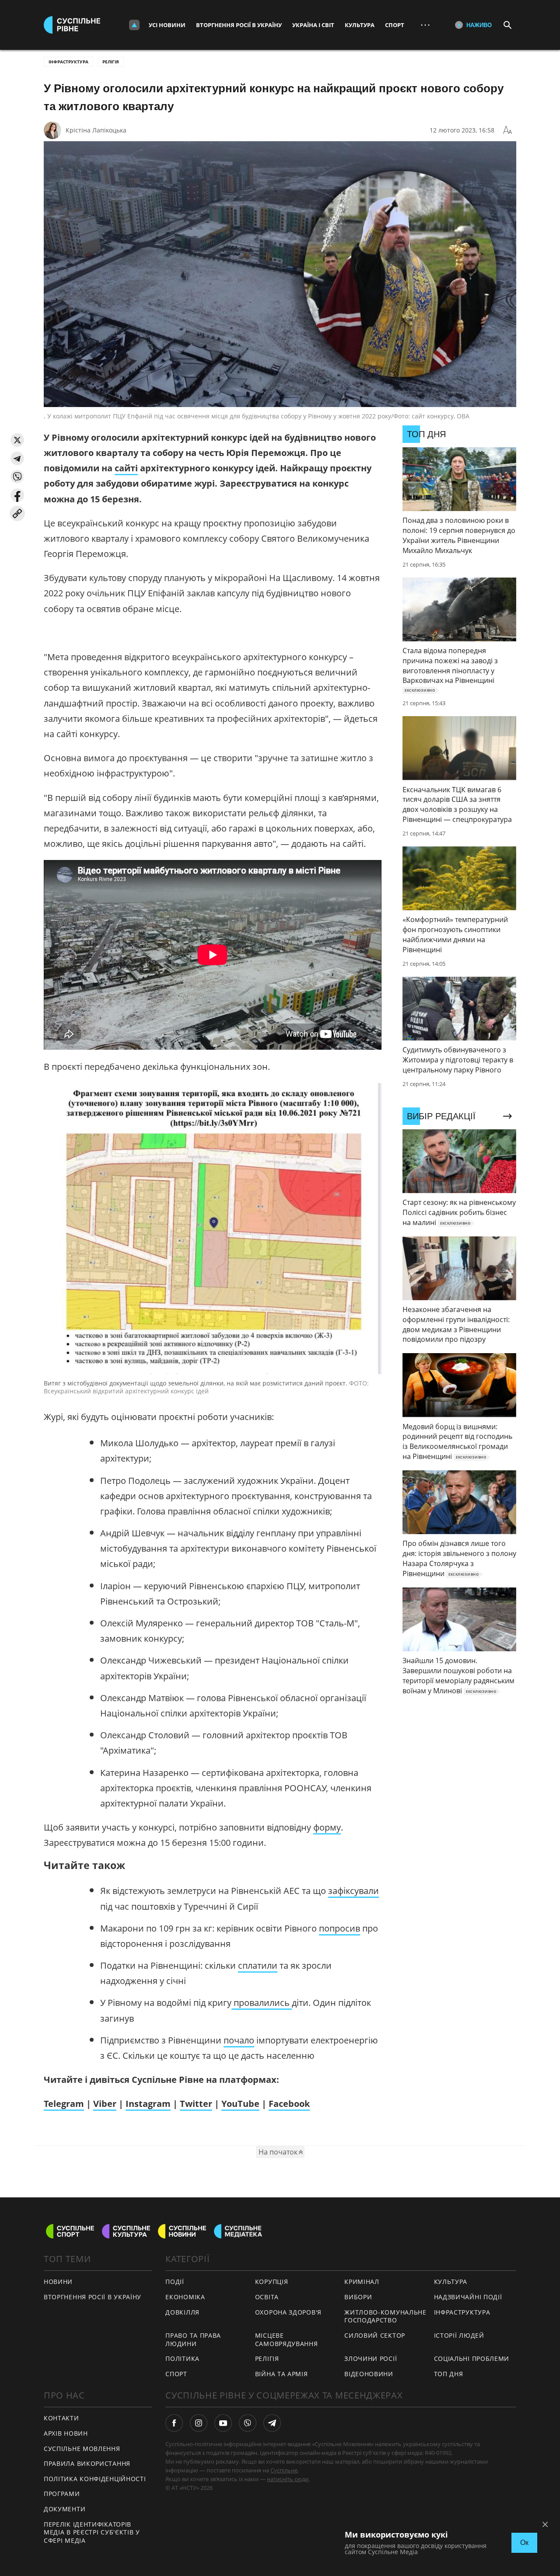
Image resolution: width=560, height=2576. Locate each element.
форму (327, 1827)
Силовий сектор (375, 2335)
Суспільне (284, 2470)
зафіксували (353, 1891)
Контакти (61, 2418)
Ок (524, 2543)
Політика (182, 2358)
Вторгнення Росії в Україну (239, 25)
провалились (262, 2003)
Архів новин (66, 2433)
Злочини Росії (371, 2358)
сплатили (258, 1965)
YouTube (240, 2104)
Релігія (111, 62)
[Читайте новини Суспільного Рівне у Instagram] (199, 2423)
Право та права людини (193, 2339)
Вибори (358, 2297)
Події (175, 2282)
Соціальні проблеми (472, 2358)
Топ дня (449, 2374)
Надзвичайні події (468, 2297)
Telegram (64, 2104)
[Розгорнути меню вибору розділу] (134, 25)
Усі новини (167, 25)
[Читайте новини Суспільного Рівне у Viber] (248, 2423)
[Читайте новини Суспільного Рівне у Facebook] (174, 2423)
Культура (360, 25)
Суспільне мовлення (82, 2449)
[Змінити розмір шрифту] (507, 130)
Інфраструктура (68, 62)
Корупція (272, 2282)
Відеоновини (369, 2374)
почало (239, 2040)
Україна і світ (313, 25)
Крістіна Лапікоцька (96, 130)
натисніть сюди (288, 2479)
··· (425, 25)
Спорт (395, 25)
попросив (339, 1928)
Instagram (148, 2104)
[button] (17, 440)
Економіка (185, 2297)
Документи (65, 2509)
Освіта (267, 2297)
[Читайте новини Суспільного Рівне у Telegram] (272, 2423)
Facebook (289, 2104)
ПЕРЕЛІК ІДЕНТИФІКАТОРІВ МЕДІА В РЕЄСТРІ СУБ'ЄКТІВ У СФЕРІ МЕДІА (92, 2532)
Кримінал (362, 2282)
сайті (126, 468)
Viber (105, 2104)
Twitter (196, 2104)
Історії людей (459, 2335)
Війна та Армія (282, 2374)
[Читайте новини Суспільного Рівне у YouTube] (223, 2423)
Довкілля (182, 2312)
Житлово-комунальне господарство (385, 2316)
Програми (62, 2494)
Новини (58, 2282)
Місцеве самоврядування (287, 2339)
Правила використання (87, 2463)
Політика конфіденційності (95, 2479)
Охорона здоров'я (288, 2312)
